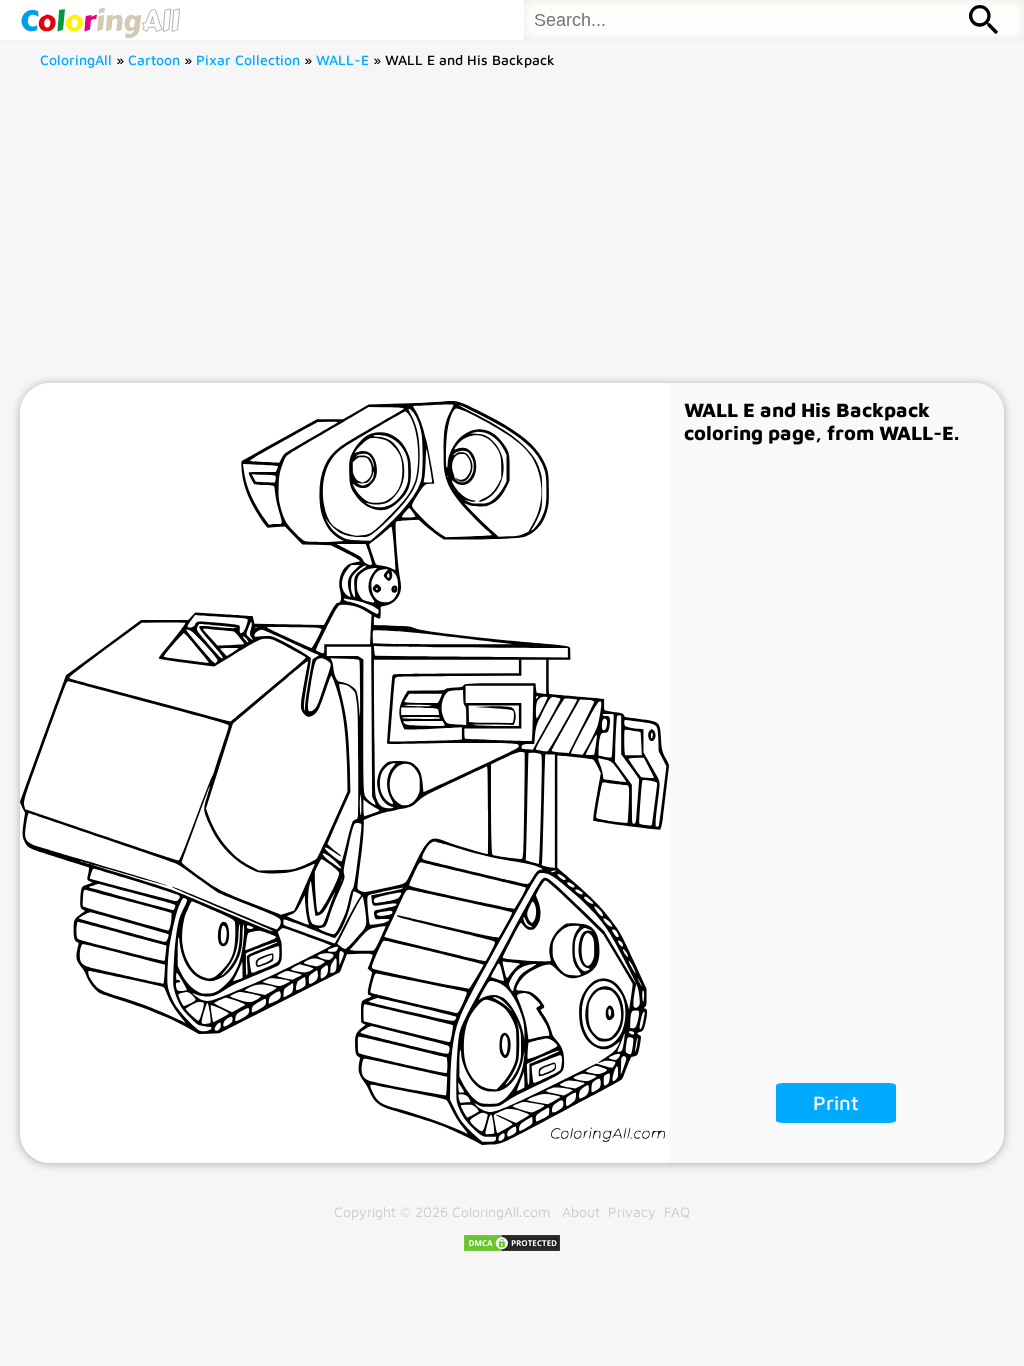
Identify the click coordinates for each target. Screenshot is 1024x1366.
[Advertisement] (512, 233)
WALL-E (342, 59)
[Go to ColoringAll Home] (100, 20)
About (581, 1211)
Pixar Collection (248, 59)
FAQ (677, 1211)
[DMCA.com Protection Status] (512, 1247)
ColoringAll (76, 59)
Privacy (632, 1211)
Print (836, 1102)
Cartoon (154, 59)
